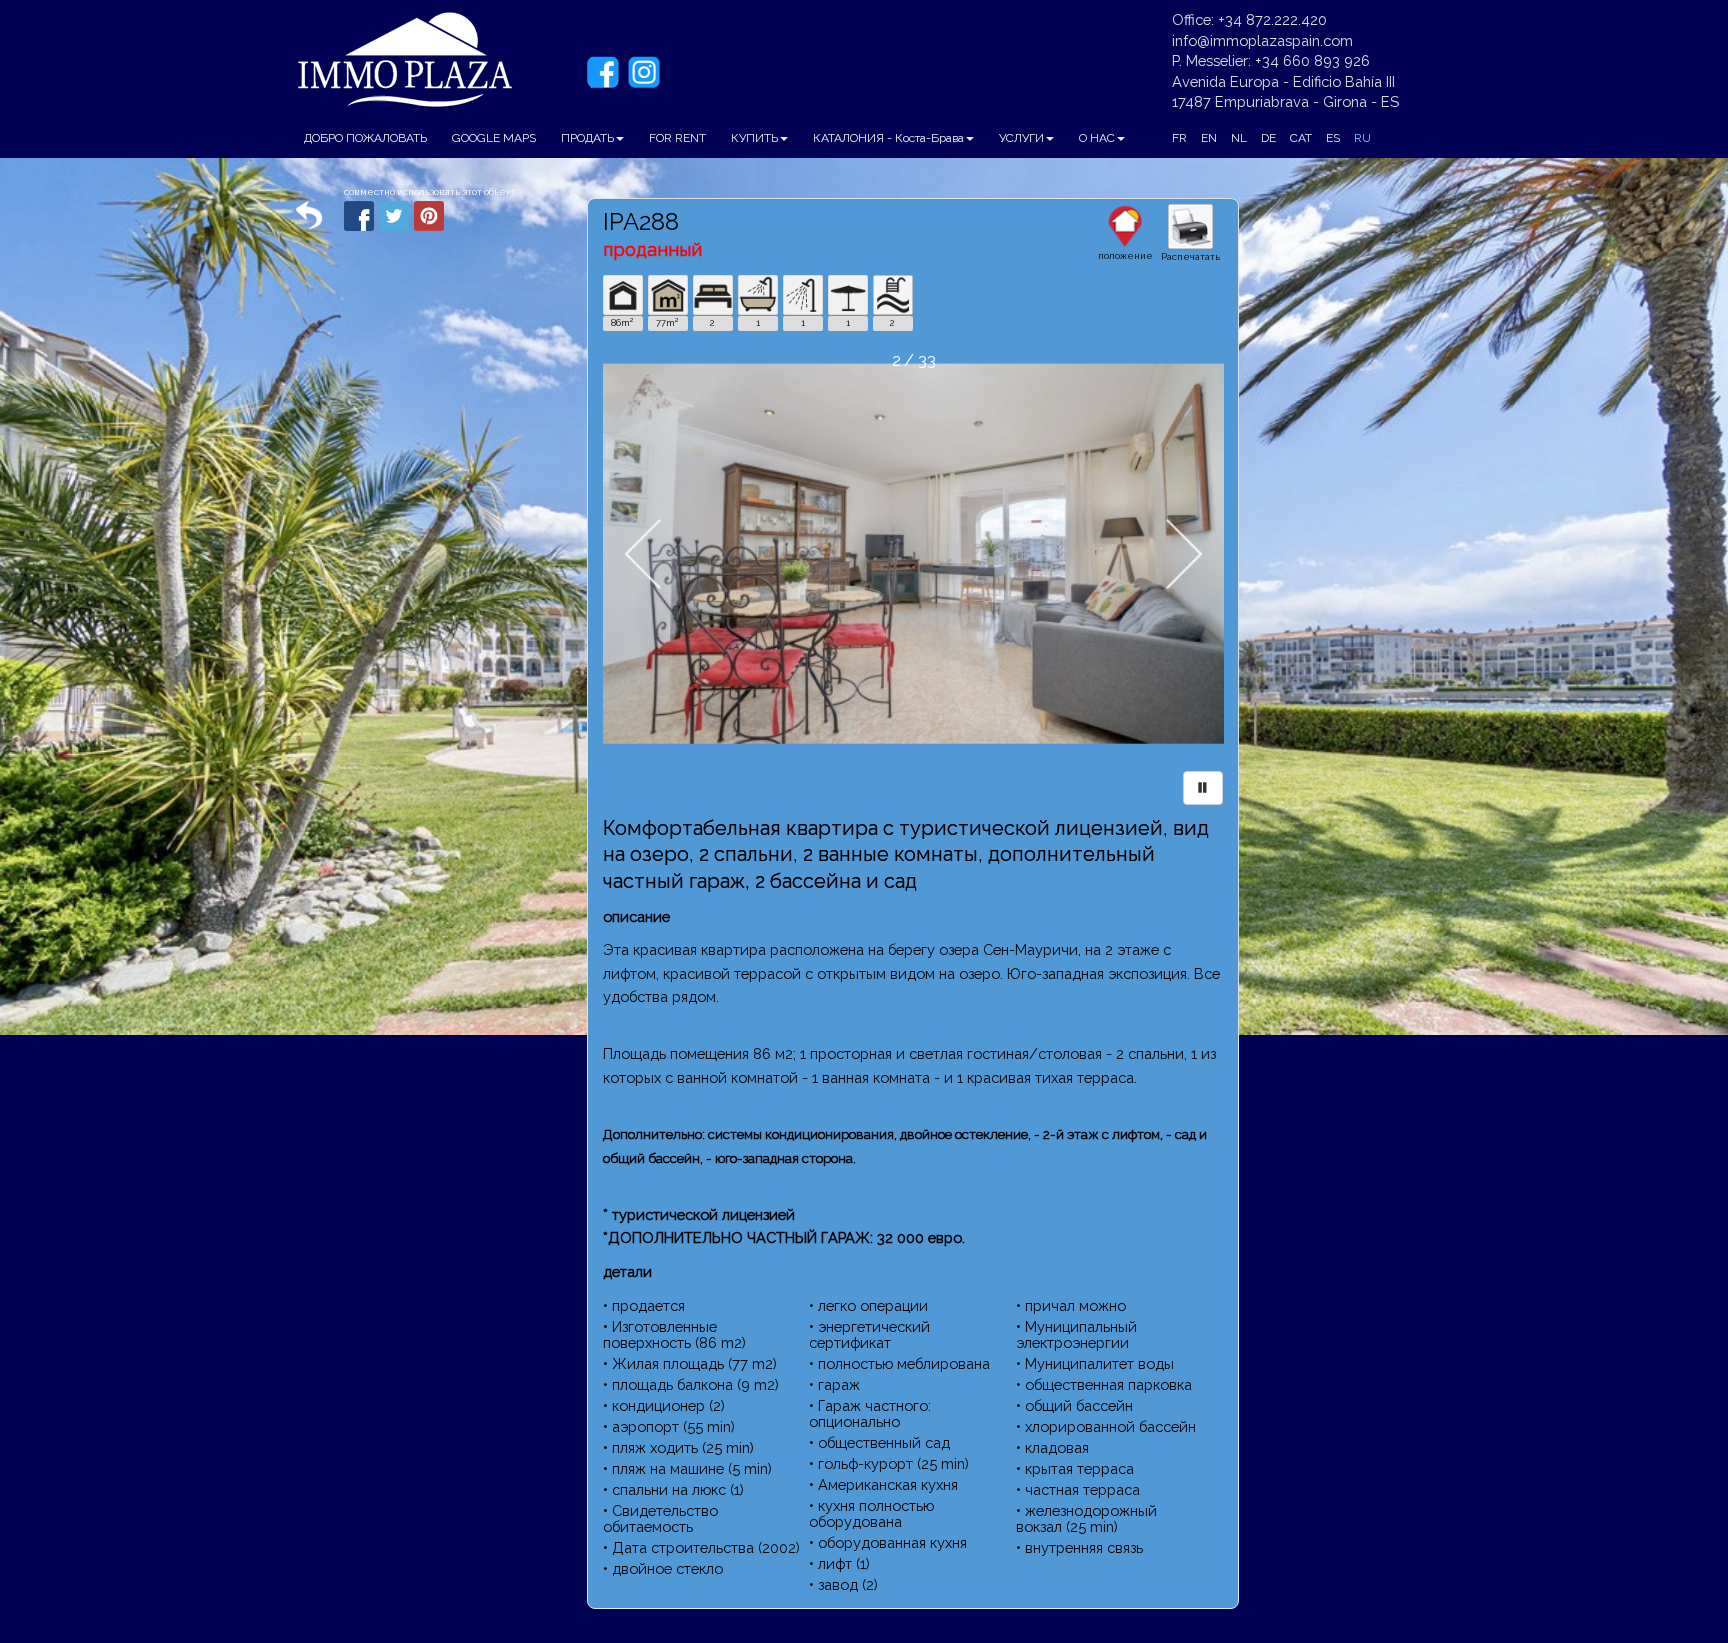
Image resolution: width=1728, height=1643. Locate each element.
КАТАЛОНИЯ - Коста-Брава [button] (888, 138)
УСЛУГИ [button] (1021, 138)
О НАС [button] (1097, 138)
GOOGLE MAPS (494, 138)
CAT (1301, 138)
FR (1179, 138)
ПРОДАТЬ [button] (587, 138)
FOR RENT (677, 138)
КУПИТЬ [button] (754, 138)
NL (1239, 138)
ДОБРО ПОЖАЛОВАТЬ (365, 138)
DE (1268, 138)
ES (1333, 138)
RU (1362, 138)
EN (1209, 138)
